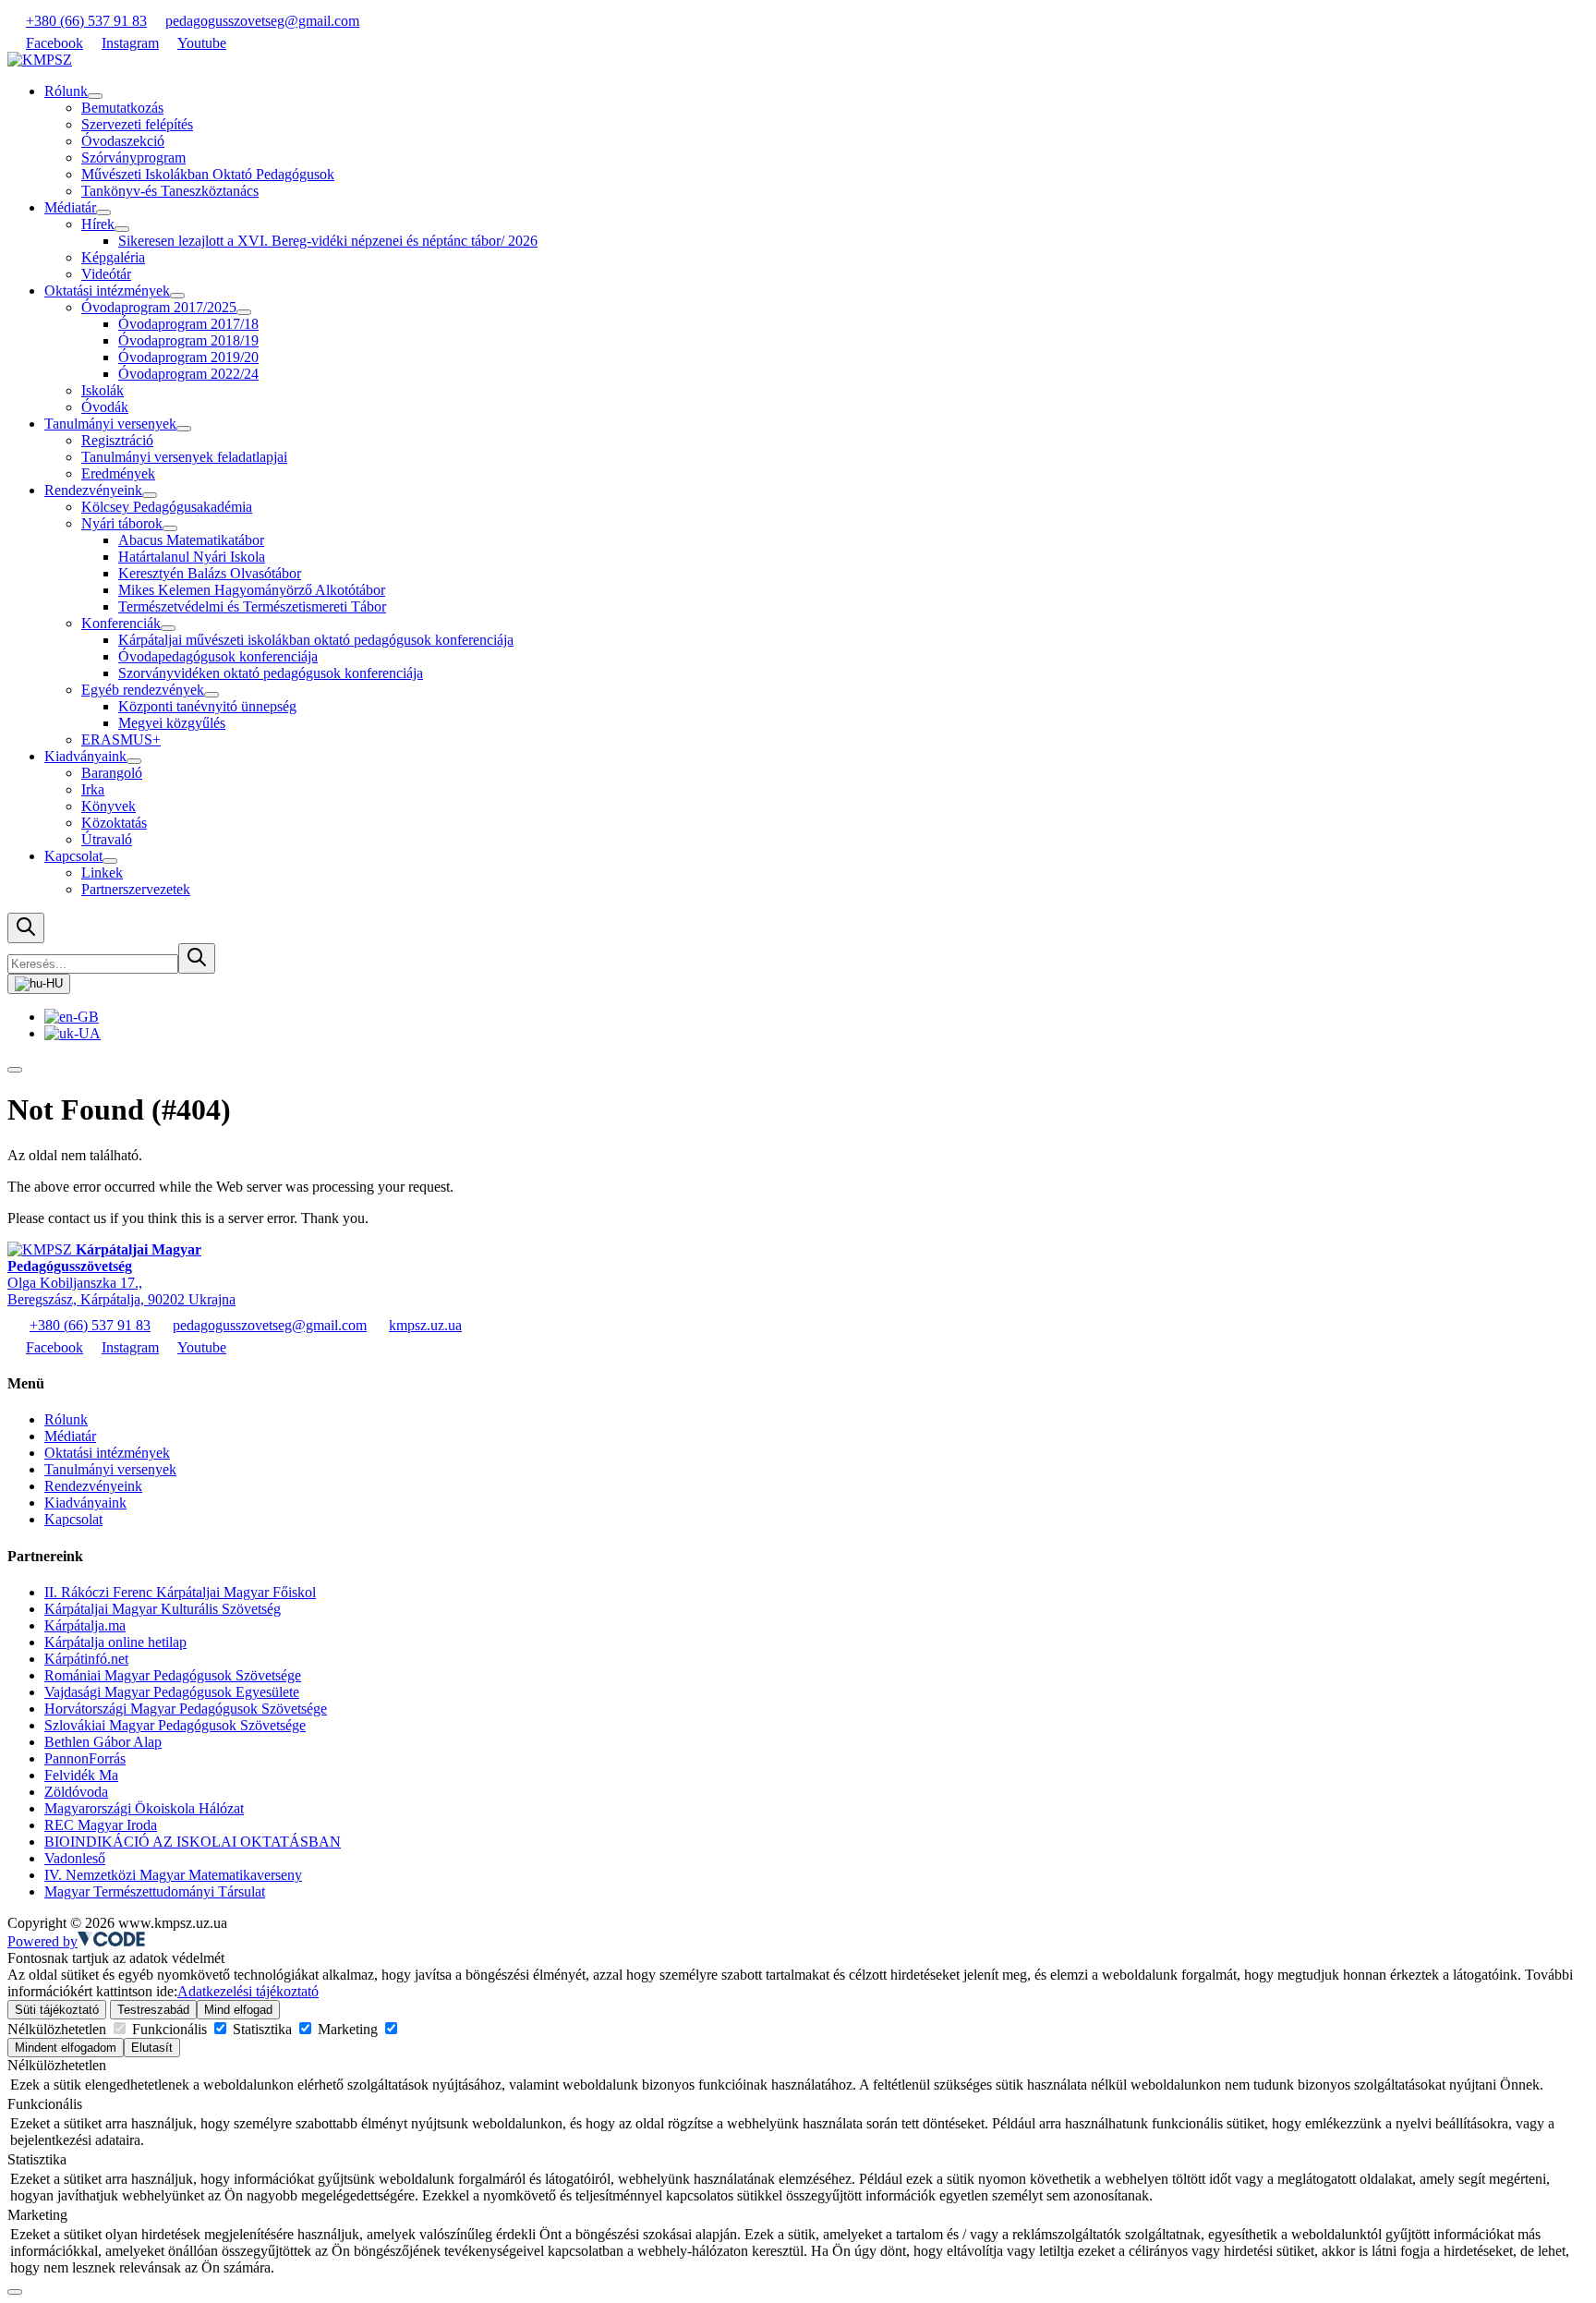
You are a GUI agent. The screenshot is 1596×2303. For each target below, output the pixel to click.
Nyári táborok (122, 523)
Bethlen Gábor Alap (103, 1742)
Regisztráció (117, 440)
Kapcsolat (73, 856)
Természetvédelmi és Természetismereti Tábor (252, 606)
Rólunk (66, 91)
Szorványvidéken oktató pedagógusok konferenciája (271, 673)
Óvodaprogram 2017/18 (188, 324)
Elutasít (152, 2048)
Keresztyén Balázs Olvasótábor (210, 573)
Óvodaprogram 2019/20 (188, 357)
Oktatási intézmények (107, 291)
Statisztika (262, 2029)
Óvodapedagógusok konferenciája (218, 656)
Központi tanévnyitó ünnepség (207, 706)
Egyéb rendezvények (143, 690)
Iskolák (103, 390)
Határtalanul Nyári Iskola (192, 557)
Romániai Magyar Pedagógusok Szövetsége (173, 1675)
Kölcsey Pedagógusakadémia (167, 507)
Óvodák (105, 407)
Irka (93, 789)
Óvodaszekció (123, 141)
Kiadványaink (85, 756)
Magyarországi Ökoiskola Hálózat (144, 1808)
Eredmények (118, 473)
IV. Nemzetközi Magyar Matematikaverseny (173, 1875)
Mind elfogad (238, 2010)
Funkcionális (169, 2029)
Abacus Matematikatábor (191, 540)
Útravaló (107, 839)
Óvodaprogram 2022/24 (188, 374)
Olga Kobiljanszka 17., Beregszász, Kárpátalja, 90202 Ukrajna (121, 1274)
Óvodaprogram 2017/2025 (159, 307)
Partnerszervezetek (136, 889)
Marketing (348, 2029)
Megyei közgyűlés (172, 723)
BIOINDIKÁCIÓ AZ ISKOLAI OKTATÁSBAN (193, 1842)
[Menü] (15, 1070)
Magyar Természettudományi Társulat (155, 1891)
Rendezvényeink (93, 490)
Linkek (102, 873)
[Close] (15, 2292)
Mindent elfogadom (66, 2048)
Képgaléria (113, 257)
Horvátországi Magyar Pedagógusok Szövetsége (186, 1709)
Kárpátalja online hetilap (115, 1642)
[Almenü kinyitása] (95, 96)
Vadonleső (75, 1858)
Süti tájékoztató (57, 2010)
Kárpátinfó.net (86, 1659)
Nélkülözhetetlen (59, 2029)
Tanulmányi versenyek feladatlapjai (184, 457)
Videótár (106, 274)
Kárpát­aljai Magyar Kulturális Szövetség (163, 1609)
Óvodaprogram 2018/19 (188, 340)
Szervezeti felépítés (137, 124)
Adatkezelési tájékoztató (248, 1991)
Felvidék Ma (81, 1775)
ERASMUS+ (121, 739)
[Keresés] (26, 928)
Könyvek (109, 806)
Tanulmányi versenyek (110, 424)
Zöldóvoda (76, 1792)
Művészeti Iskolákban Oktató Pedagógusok (208, 174)
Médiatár (70, 207)
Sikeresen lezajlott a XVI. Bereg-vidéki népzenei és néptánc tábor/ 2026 (328, 241)
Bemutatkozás (122, 108)
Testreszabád (153, 2010)
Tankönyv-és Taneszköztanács (170, 191)
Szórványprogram (133, 158)
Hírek (98, 224)
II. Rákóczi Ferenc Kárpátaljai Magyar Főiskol (180, 1592)
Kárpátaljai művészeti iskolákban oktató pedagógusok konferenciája (316, 640)
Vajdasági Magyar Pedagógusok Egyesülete (172, 1692)
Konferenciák (121, 623)
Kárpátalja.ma (85, 1625)
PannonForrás (85, 1758)
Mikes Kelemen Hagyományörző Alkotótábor (252, 590)
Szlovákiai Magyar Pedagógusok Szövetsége (175, 1725)
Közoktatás (114, 823)
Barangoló (112, 773)
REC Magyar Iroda (101, 1825)
